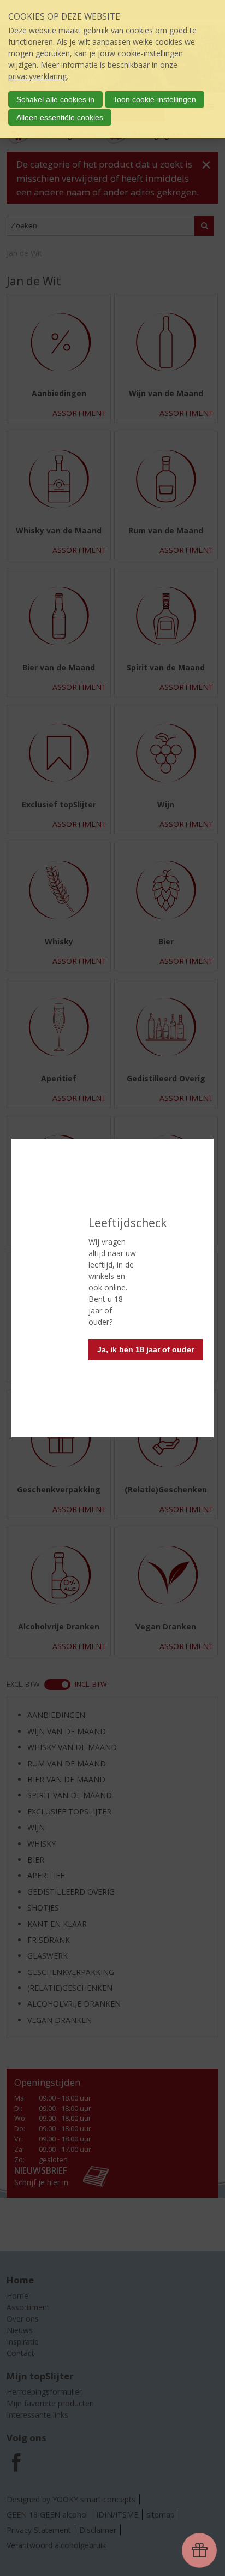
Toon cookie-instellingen (155, 99)
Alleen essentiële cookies (60, 117)
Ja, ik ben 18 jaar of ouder (146, 1349)
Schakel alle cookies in (55, 99)
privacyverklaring (37, 76)
